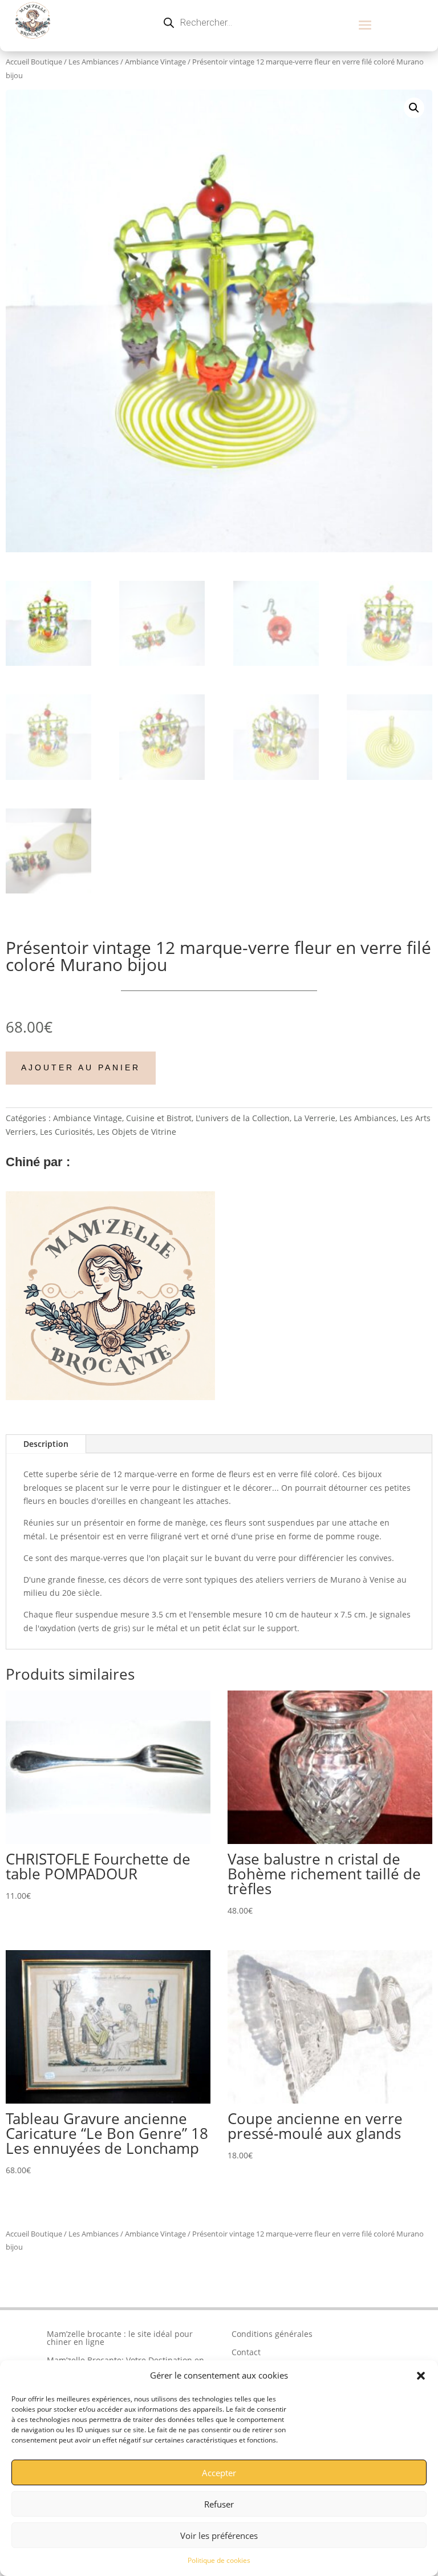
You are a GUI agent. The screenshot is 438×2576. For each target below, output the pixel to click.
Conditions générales (272, 2334)
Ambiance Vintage (155, 62)
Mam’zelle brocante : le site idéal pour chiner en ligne (120, 2338)
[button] (421, 2376)
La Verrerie (315, 1118)
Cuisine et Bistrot (159, 1118)
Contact (246, 2352)
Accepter (219, 2473)
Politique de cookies (219, 2560)
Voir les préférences (219, 2535)
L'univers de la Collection (243, 1118)
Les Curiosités (66, 1132)
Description (46, 1444)
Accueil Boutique (34, 62)
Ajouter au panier (81, 1067)
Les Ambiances (94, 62)
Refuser (219, 2504)
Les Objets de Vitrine (137, 1132)
